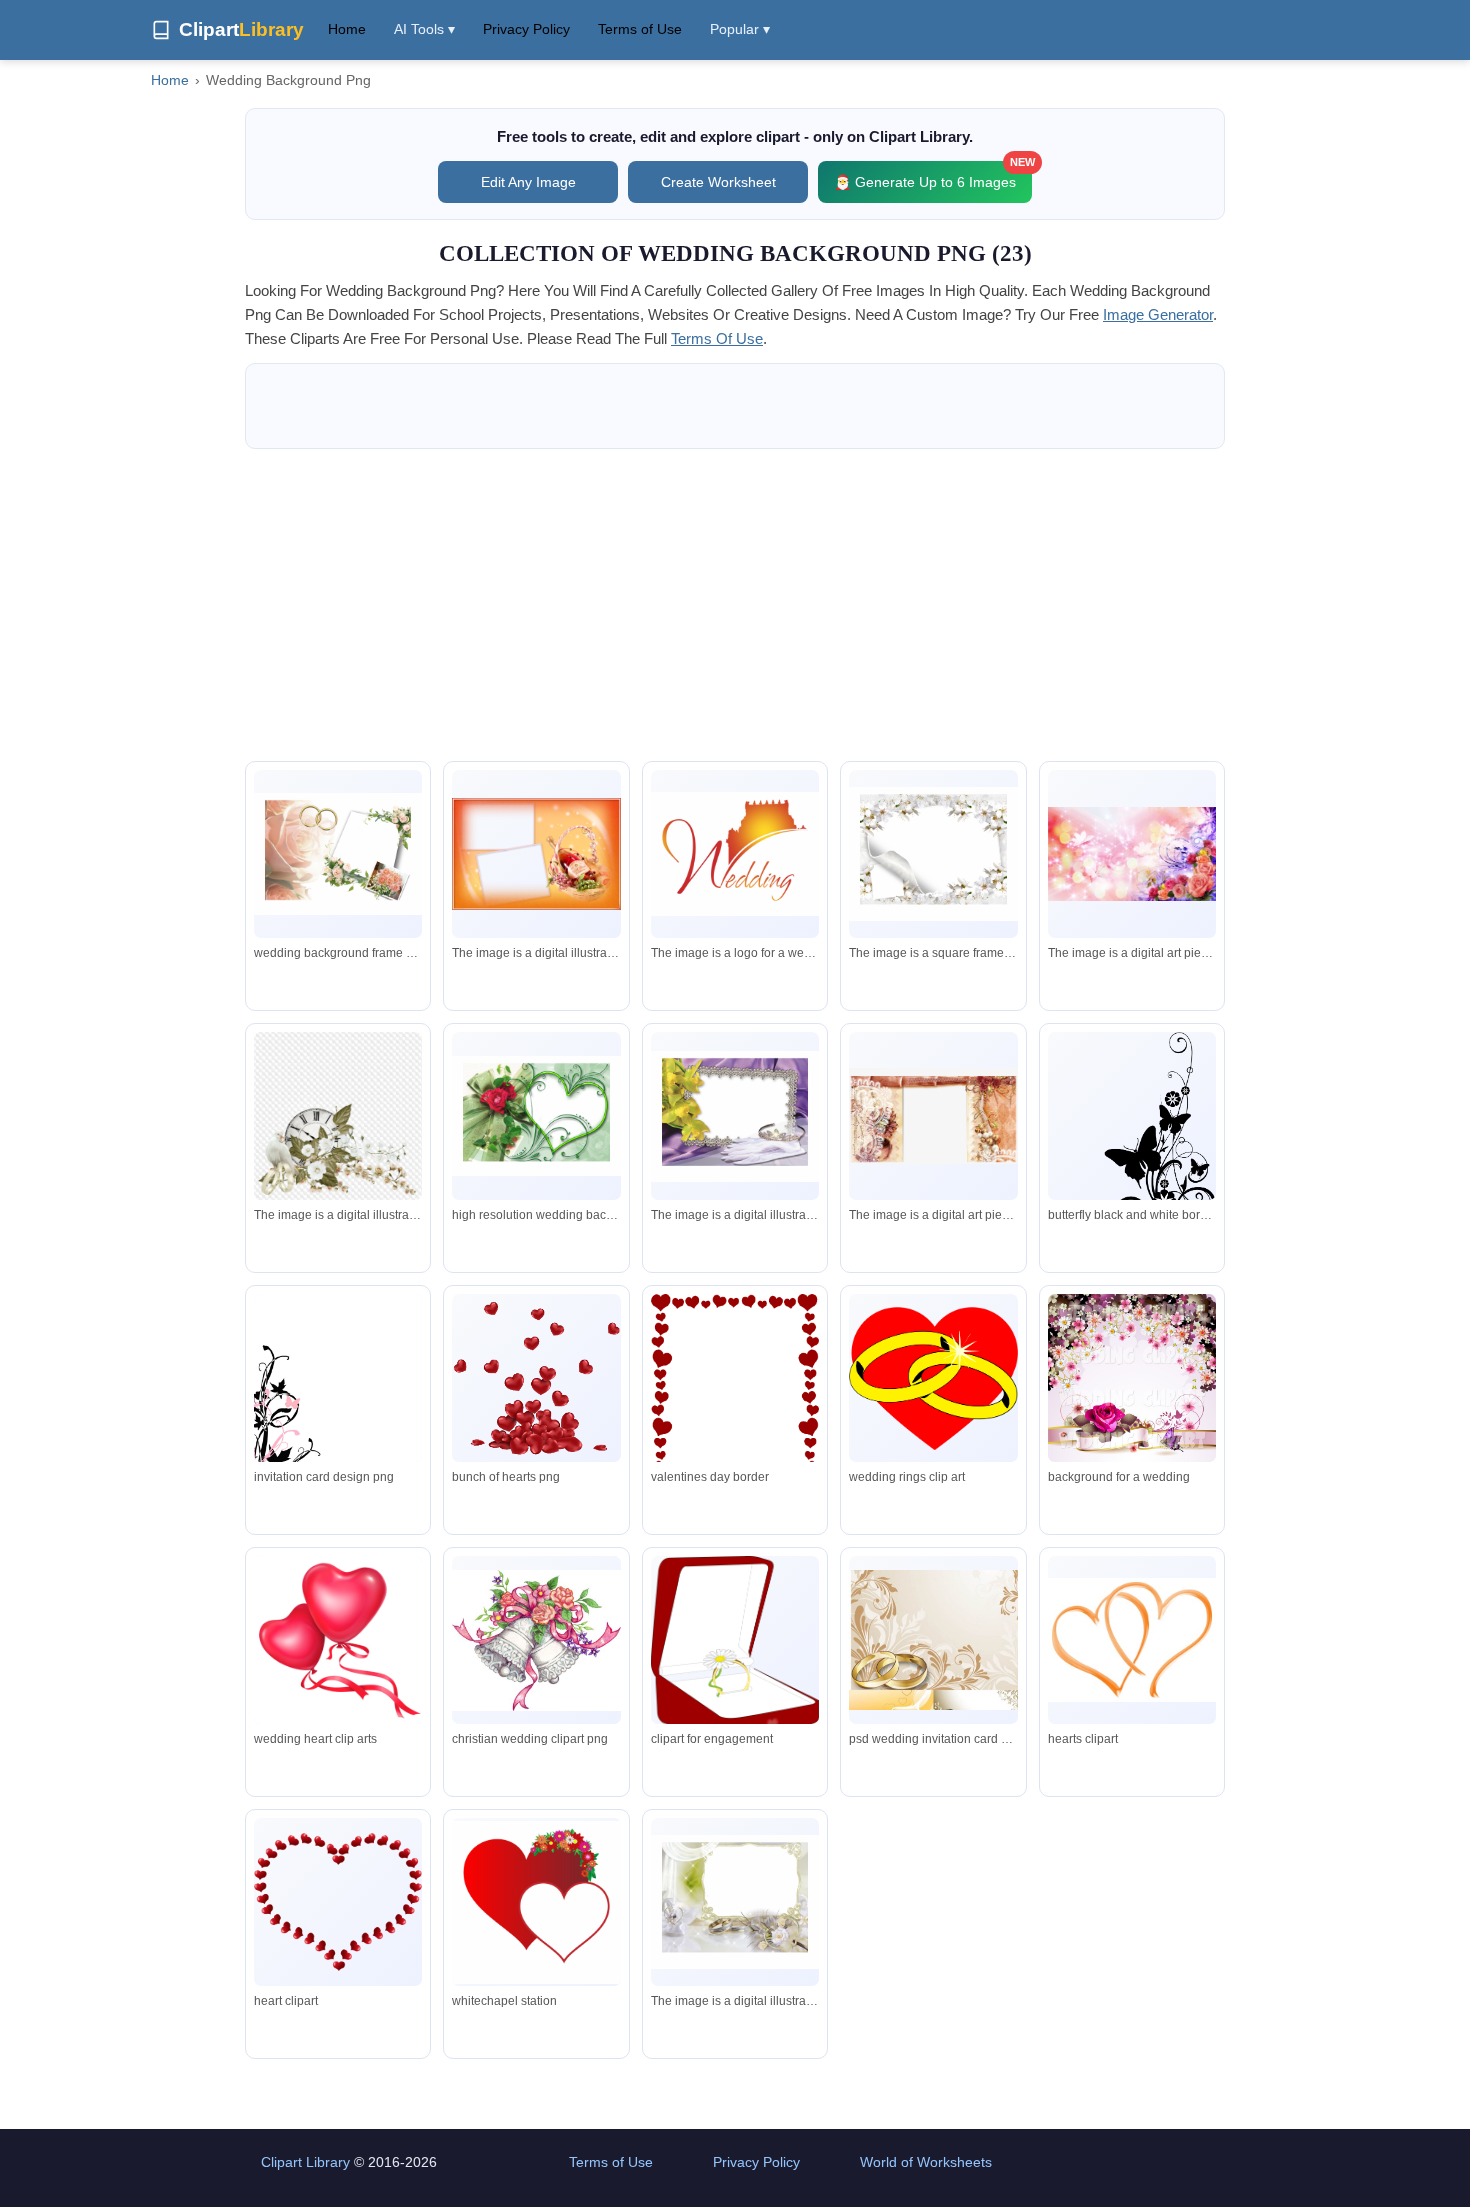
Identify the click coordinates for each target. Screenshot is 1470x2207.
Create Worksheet (718, 182)
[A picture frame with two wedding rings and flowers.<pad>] (735, 1902)
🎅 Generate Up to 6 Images (933, 175)
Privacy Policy (526, 29)
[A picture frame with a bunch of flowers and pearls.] (933, 1116)
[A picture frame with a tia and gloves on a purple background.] (735, 1116)
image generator (1158, 314)
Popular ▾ (740, 29)
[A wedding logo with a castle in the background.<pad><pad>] (735, 854)
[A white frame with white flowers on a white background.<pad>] (933, 854)
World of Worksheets (926, 2162)
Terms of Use (640, 29)
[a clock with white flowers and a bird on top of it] (338, 1116)
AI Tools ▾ (424, 29)
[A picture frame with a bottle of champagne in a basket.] (536, 854)
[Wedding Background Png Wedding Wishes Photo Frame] (338, 853)
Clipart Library (305, 2162)
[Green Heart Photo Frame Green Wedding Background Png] (536, 1116)
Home (347, 29)
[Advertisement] (735, 605)
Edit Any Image (528, 182)
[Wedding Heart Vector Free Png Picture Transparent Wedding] (536, 1902)
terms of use (717, 338)
